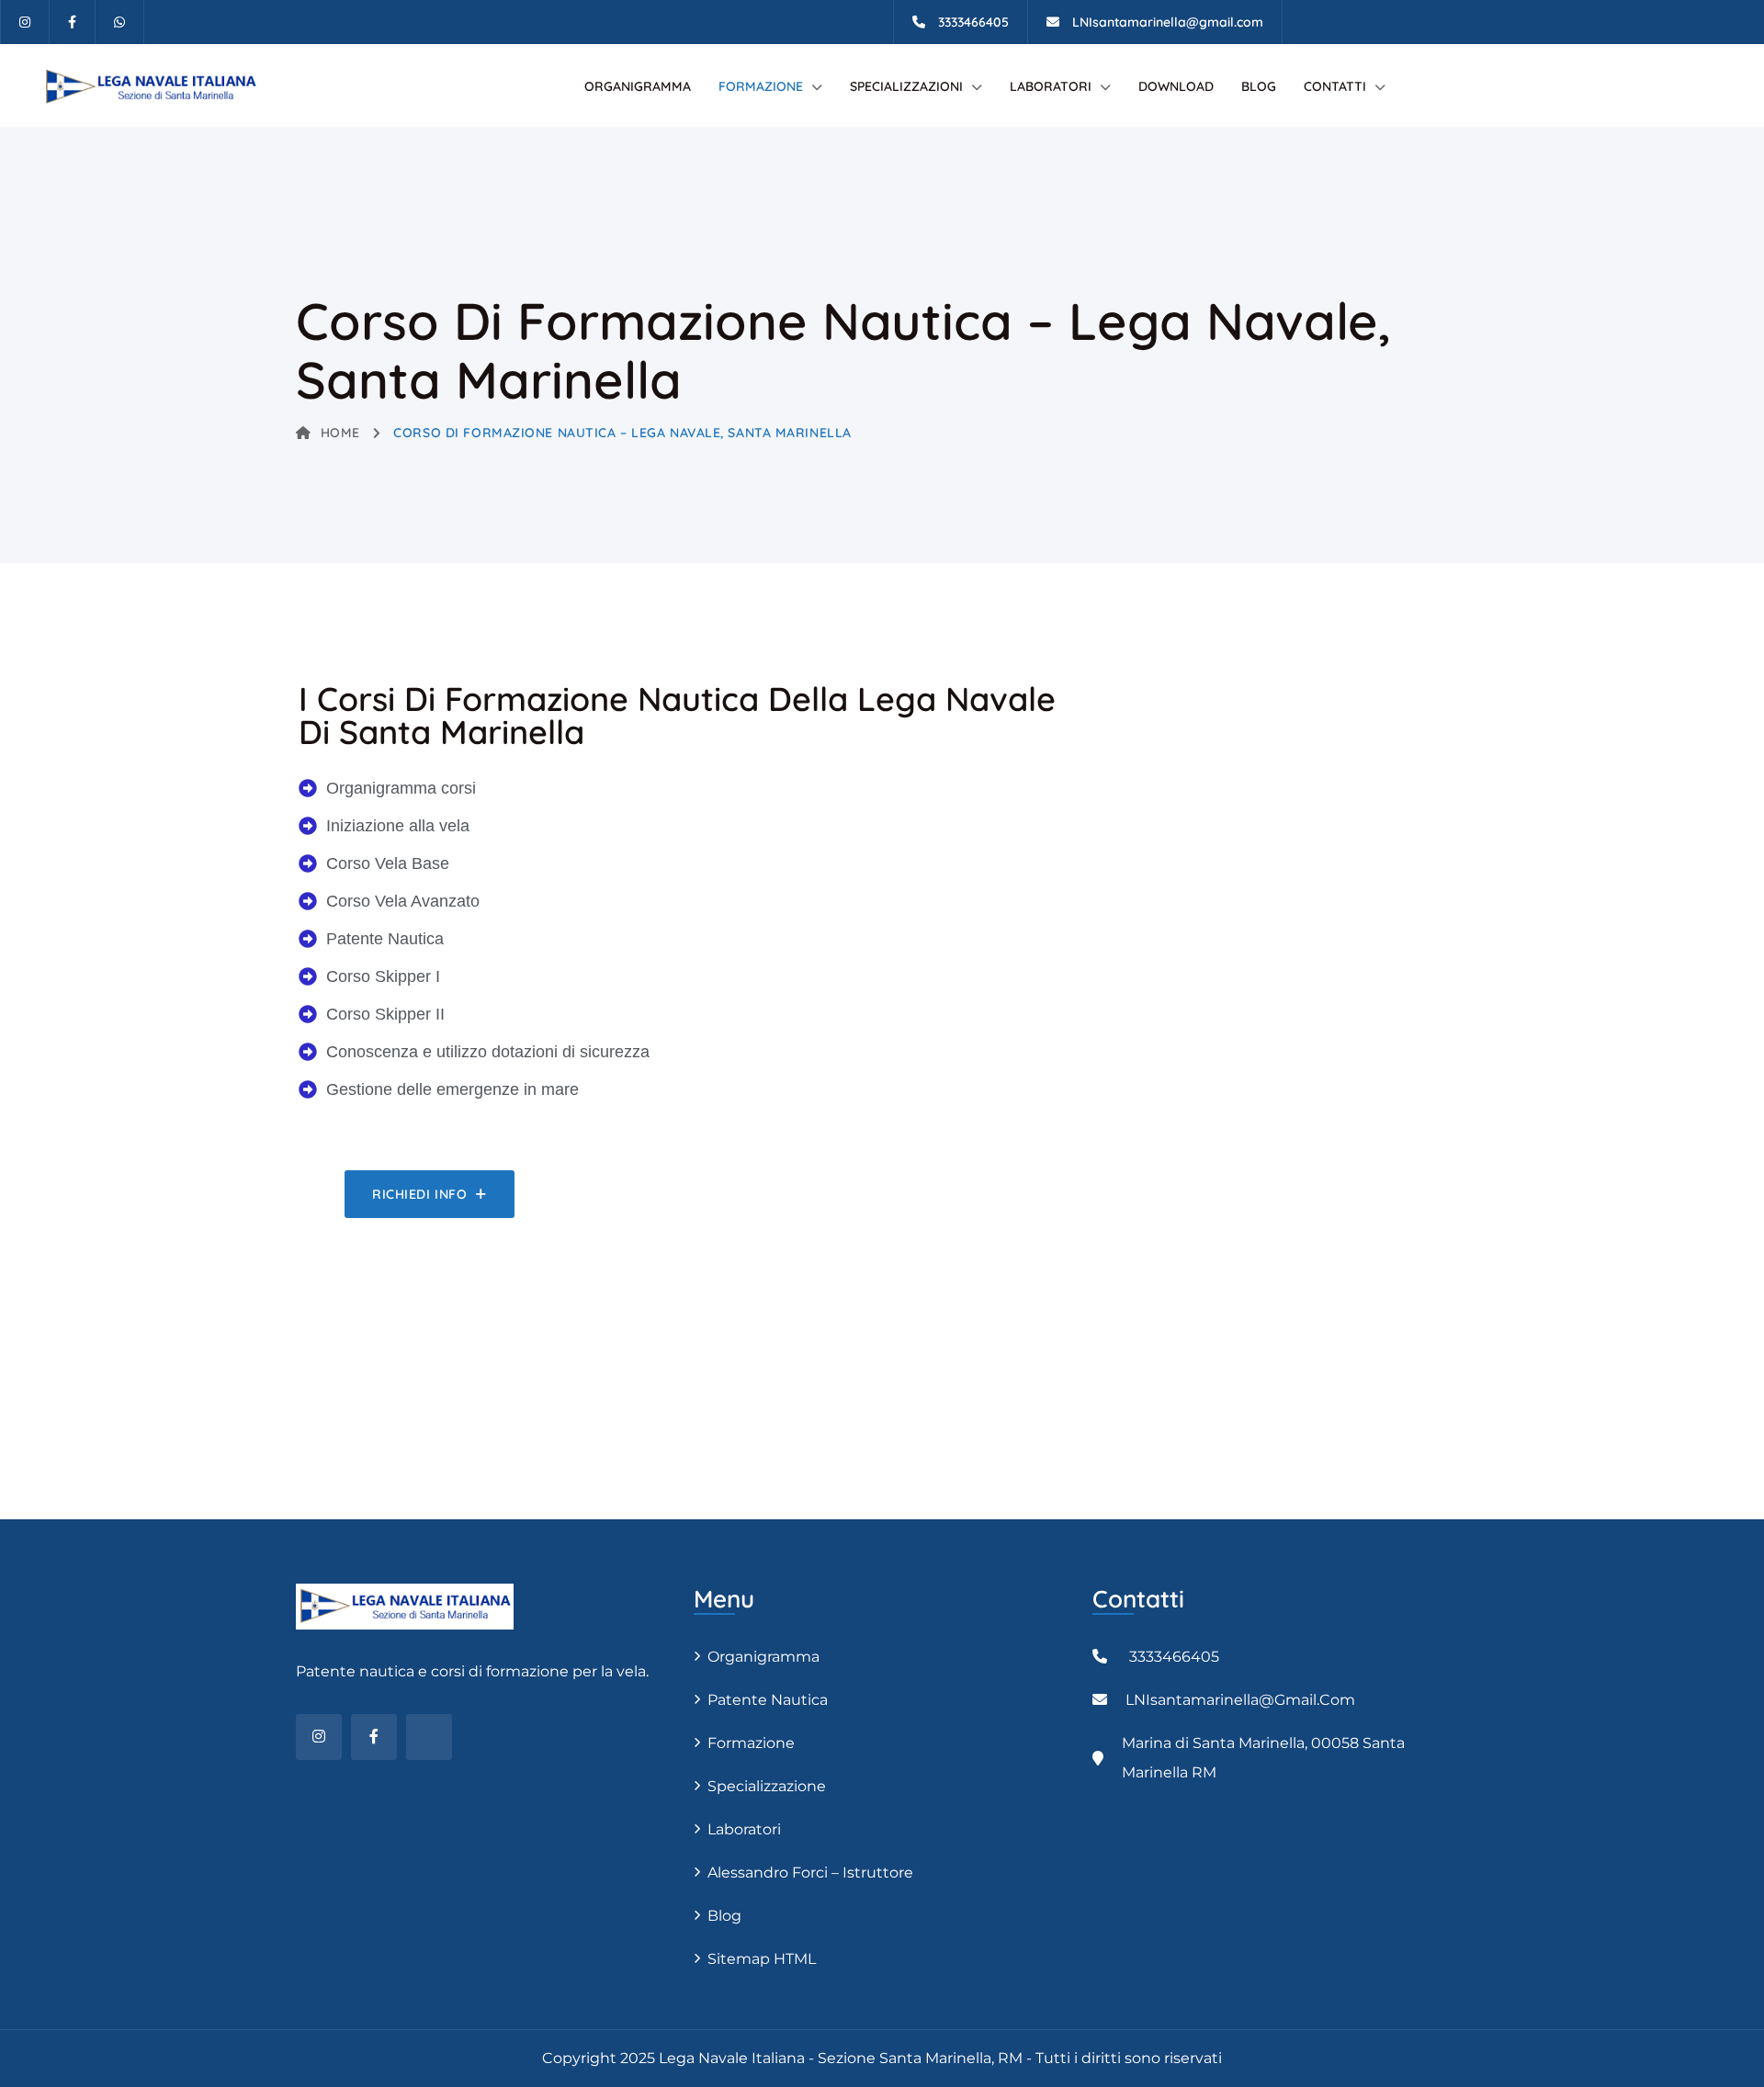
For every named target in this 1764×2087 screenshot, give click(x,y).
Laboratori (1051, 86)
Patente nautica (768, 1700)
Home (340, 433)
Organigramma (638, 86)
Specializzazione (767, 1786)
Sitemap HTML (762, 1959)
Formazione (761, 86)
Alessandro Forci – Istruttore (810, 1873)
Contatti (1335, 86)
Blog (1259, 86)
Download (1176, 86)
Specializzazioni (906, 86)
